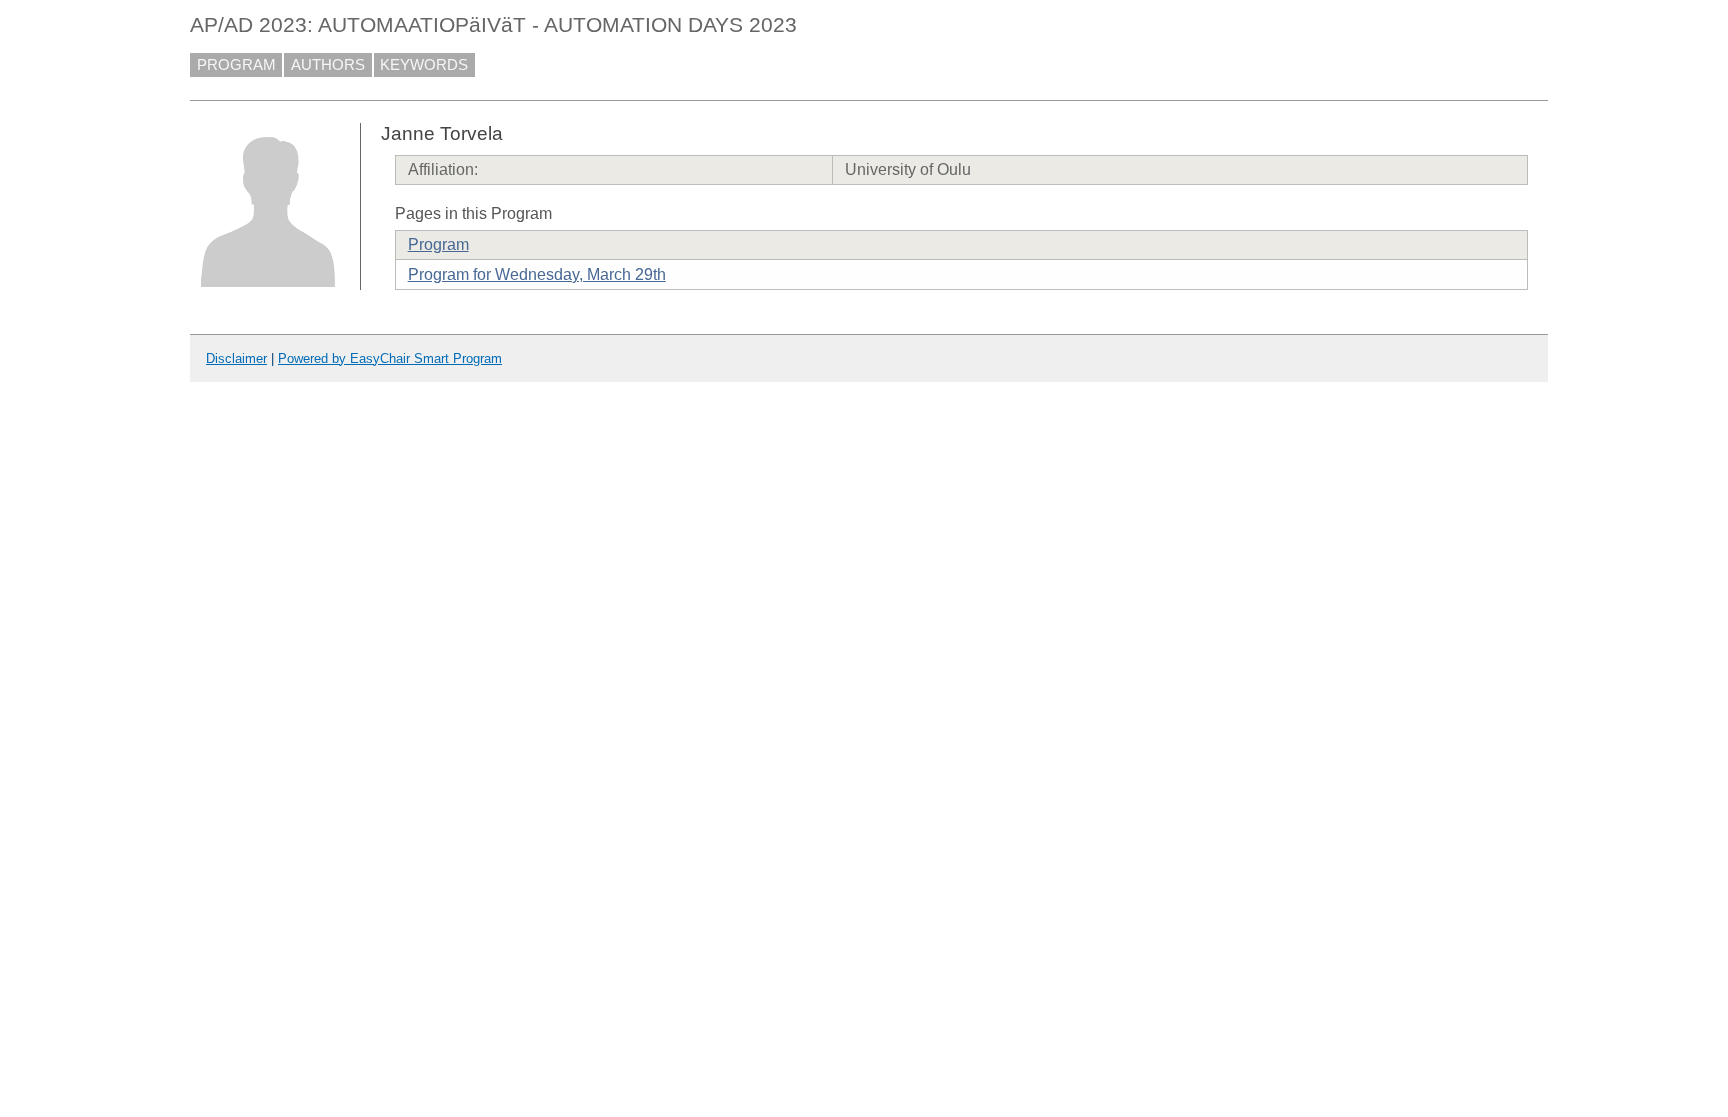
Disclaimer (236, 358)
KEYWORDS (424, 65)
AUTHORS (328, 65)
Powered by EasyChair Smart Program (390, 358)
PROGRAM (236, 65)
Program (438, 244)
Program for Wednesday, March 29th (537, 274)
